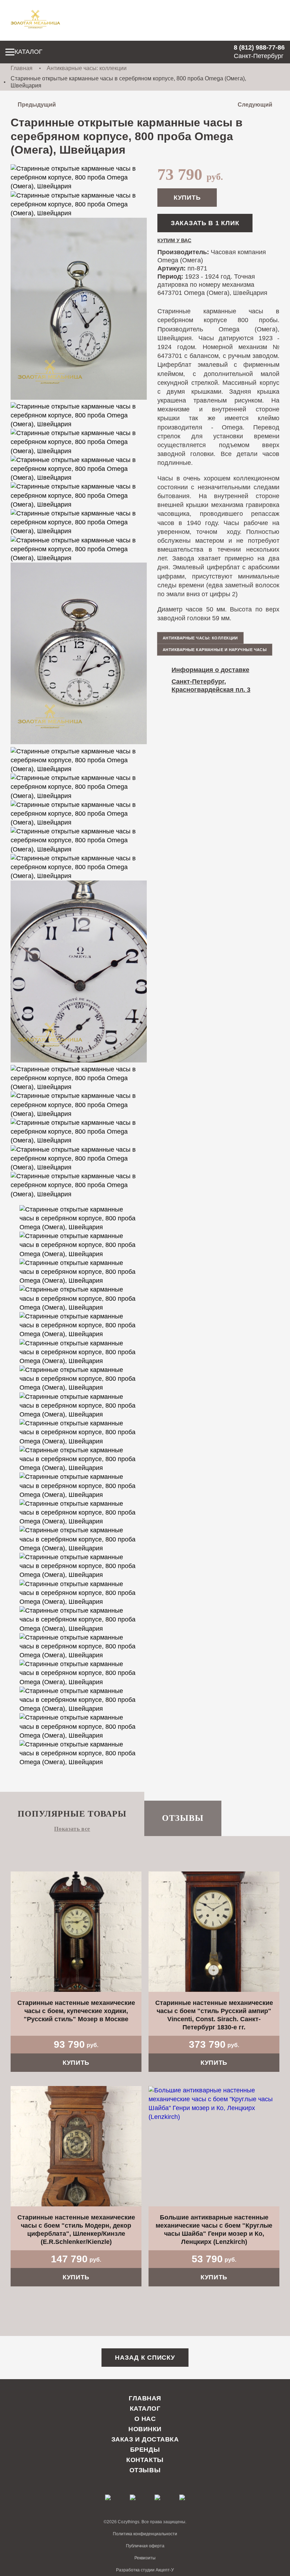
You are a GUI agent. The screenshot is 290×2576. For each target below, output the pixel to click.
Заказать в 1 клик (205, 223)
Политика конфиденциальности (145, 2534)
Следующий (255, 105)
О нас (145, 2419)
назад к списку (145, 2358)
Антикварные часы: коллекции (87, 68)
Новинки (145, 2429)
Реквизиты (145, 2558)
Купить (187, 198)
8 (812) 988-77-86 (259, 47)
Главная (22, 68)
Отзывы (183, 1818)
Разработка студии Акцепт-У (145, 2570)
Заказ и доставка (145, 2439)
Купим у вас (174, 240)
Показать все (72, 1829)
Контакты (145, 2460)
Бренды (145, 2450)
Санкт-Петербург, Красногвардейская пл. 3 (211, 686)
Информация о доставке (210, 670)
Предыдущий (37, 105)
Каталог (28, 52)
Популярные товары (72, 1814)
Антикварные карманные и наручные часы (215, 650)
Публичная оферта (145, 2546)
